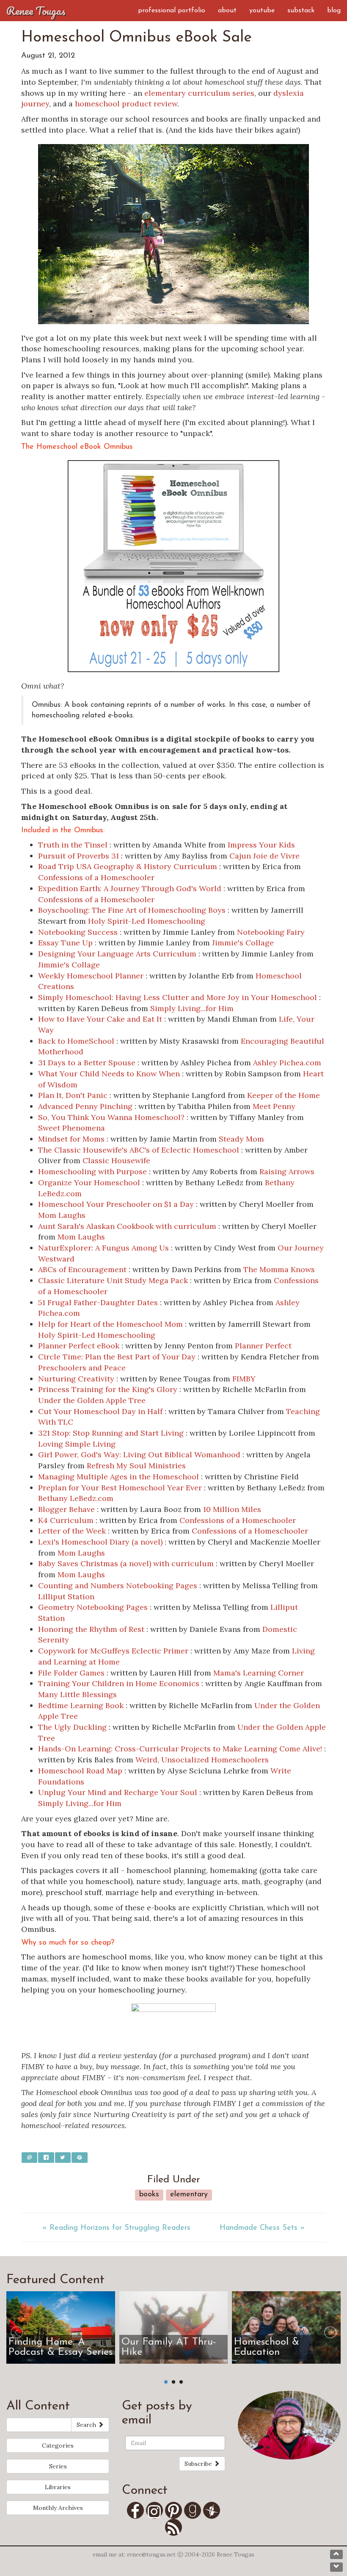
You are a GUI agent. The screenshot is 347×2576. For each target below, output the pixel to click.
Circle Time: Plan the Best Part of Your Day (117, 1357)
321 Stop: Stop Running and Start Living (111, 1433)
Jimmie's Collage (243, 943)
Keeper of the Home (284, 1095)
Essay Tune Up (65, 943)
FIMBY (244, 1379)
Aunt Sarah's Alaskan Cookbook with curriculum (127, 1226)
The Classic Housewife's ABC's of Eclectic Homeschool (139, 1150)
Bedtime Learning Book (81, 1705)
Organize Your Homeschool (89, 1182)
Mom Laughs (62, 1215)
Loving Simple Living (77, 1444)
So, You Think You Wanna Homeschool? (111, 1117)
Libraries (58, 2487)
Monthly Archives (58, 2508)
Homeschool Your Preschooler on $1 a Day (116, 1204)
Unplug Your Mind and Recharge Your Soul (118, 1792)
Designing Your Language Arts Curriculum (117, 954)
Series (58, 2466)
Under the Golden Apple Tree (92, 1400)
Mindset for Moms (71, 1139)
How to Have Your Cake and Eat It (100, 1019)
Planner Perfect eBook (79, 1346)
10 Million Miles (232, 1509)
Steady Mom (241, 1139)
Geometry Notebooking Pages (93, 1607)
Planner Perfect (263, 1346)
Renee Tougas (36, 11)
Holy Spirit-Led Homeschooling (147, 921)
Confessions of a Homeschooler (96, 877)
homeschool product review (126, 104)
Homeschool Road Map (80, 1771)
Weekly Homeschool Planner (91, 976)
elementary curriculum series (199, 93)
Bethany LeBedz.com (76, 1498)
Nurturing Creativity (76, 1379)
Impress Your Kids (261, 845)
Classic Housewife (116, 1160)
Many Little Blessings (77, 1694)
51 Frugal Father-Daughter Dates (98, 1302)
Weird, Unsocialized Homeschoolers (202, 1760)
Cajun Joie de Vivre (264, 856)
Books (149, 2195)
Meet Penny (274, 1106)
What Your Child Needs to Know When (109, 1074)
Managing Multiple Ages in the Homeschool (118, 1477)
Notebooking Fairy (271, 932)
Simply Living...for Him (192, 1008)
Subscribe (199, 2464)
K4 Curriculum (66, 1520)
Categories (58, 2445)
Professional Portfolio (172, 11)
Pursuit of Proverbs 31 (78, 856)
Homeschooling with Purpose (92, 1171)
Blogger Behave (66, 1509)
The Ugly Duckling (72, 1727)
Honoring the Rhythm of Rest (91, 1629)
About (227, 11)
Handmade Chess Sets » (262, 2228)
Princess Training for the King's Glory (108, 1389)
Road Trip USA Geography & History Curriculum (128, 866)
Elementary (189, 2195)
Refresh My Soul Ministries (136, 1466)
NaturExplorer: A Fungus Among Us (103, 1248)
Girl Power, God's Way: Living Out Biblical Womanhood (139, 1455)
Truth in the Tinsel (73, 845)
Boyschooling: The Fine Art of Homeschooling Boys (132, 910)
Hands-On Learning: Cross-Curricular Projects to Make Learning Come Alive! (180, 1749)
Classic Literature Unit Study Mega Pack (113, 1280)
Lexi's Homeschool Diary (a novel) (100, 1542)
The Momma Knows (279, 1269)
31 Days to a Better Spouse (87, 1063)
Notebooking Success (78, 932)
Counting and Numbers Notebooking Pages (118, 1585)
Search (87, 2425)
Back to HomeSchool (76, 1041)
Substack (301, 11)
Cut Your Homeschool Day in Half (100, 1411)
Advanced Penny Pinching (85, 1106)
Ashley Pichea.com (287, 1063)
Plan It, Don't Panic (73, 1095)
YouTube (262, 11)
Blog (334, 11)
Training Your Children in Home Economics (119, 1683)
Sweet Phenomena (72, 1128)
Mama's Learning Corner (259, 1673)
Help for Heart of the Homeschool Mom (112, 1324)
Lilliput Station (66, 1596)
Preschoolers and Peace (82, 1368)
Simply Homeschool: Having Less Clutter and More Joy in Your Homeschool (178, 997)
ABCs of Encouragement (82, 1269)
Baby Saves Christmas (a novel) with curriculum (126, 1563)
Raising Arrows (287, 1171)
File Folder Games (71, 1673)
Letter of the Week (72, 1531)
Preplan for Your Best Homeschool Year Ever (121, 1488)
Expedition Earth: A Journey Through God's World (130, 888)
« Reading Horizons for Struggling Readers (116, 2228)
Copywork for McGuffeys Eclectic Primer (113, 1651)
